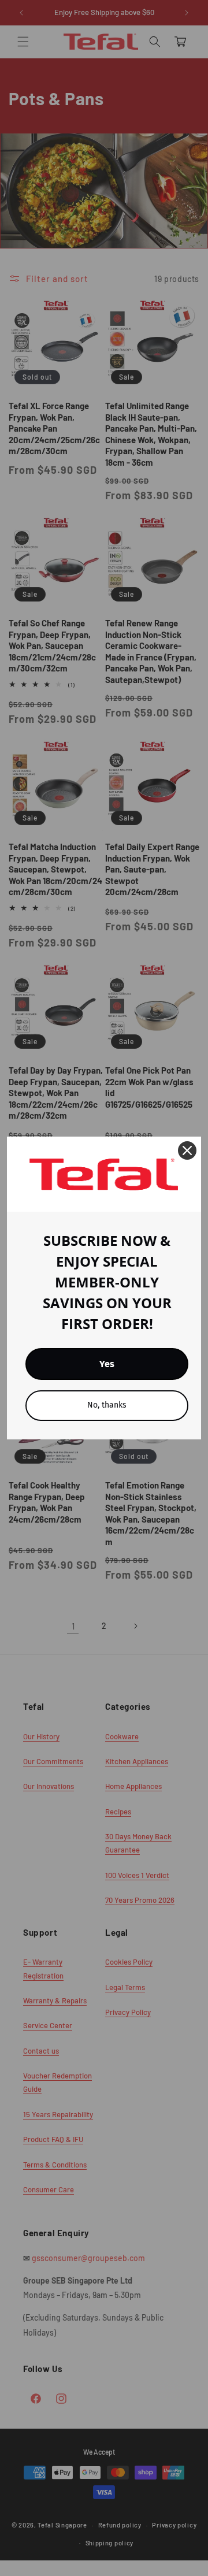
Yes (107, 1364)
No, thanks (107, 1405)
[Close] (187, 1150)
